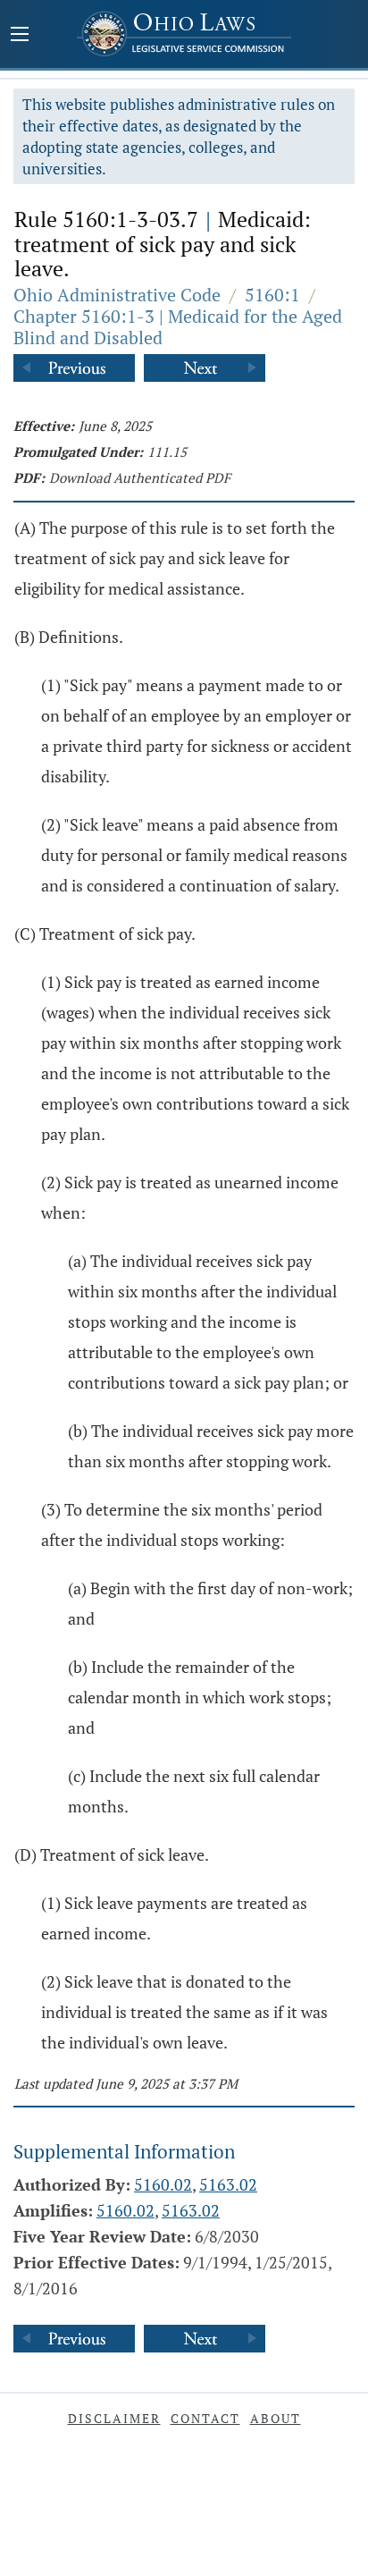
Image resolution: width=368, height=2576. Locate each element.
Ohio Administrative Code (117, 295)
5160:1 (272, 295)
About (276, 2418)
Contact (205, 2418)
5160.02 (163, 2184)
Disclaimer (114, 2418)
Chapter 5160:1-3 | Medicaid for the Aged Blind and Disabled (178, 327)
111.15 (167, 452)
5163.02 (228, 2184)
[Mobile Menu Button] (20, 36)
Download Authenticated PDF (140, 477)
